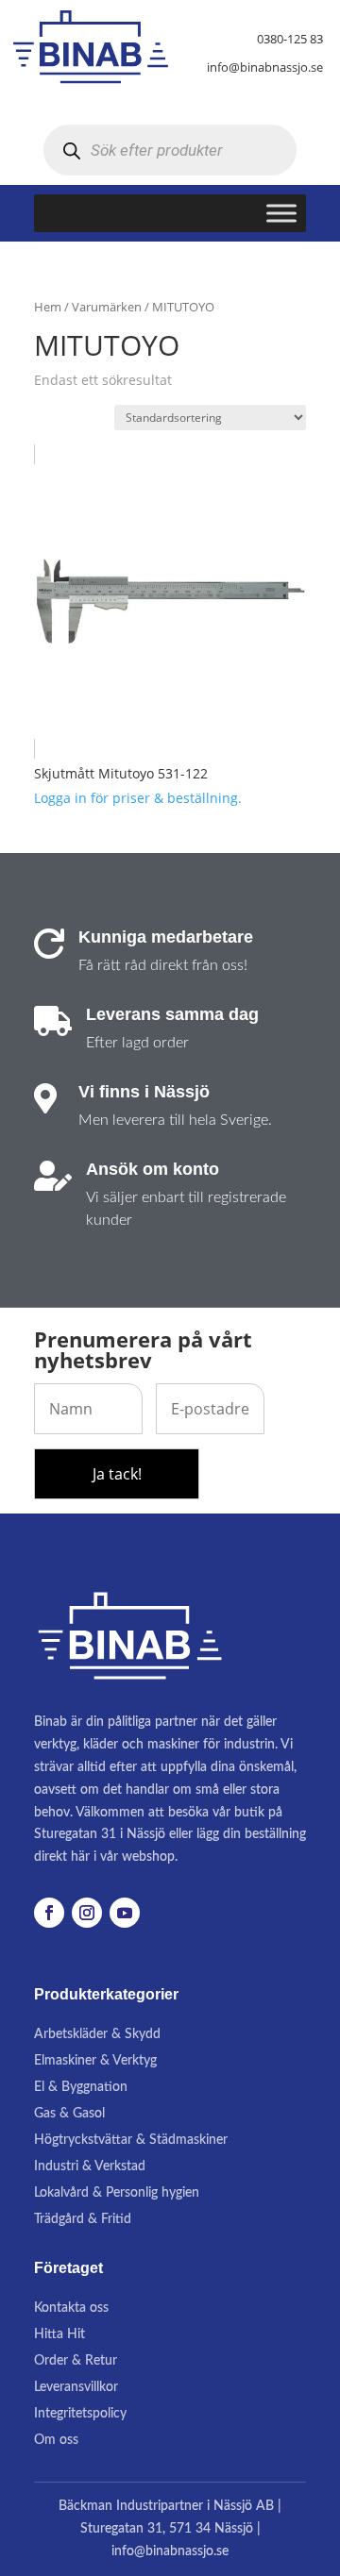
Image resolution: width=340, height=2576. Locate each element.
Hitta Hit (59, 2334)
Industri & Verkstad (90, 2166)
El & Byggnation (81, 2087)
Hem (48, 307)
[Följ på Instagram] (87, 1913)
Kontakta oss (71, 2308)
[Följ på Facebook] (49, 1913)
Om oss (56, 2440)
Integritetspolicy (80, 2414)
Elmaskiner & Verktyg (95, 2061)
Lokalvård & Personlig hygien (117, 2193)
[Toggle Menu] (281, 214)
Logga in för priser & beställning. (138, 798)
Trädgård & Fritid (83, 2219)
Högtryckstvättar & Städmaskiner (131, 2140)
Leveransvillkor (76, 2387)
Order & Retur (76, 2361)
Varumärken (107, 307)
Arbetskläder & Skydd (97, 2034)
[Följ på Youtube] (125, 1913)
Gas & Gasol (69, 2114)
